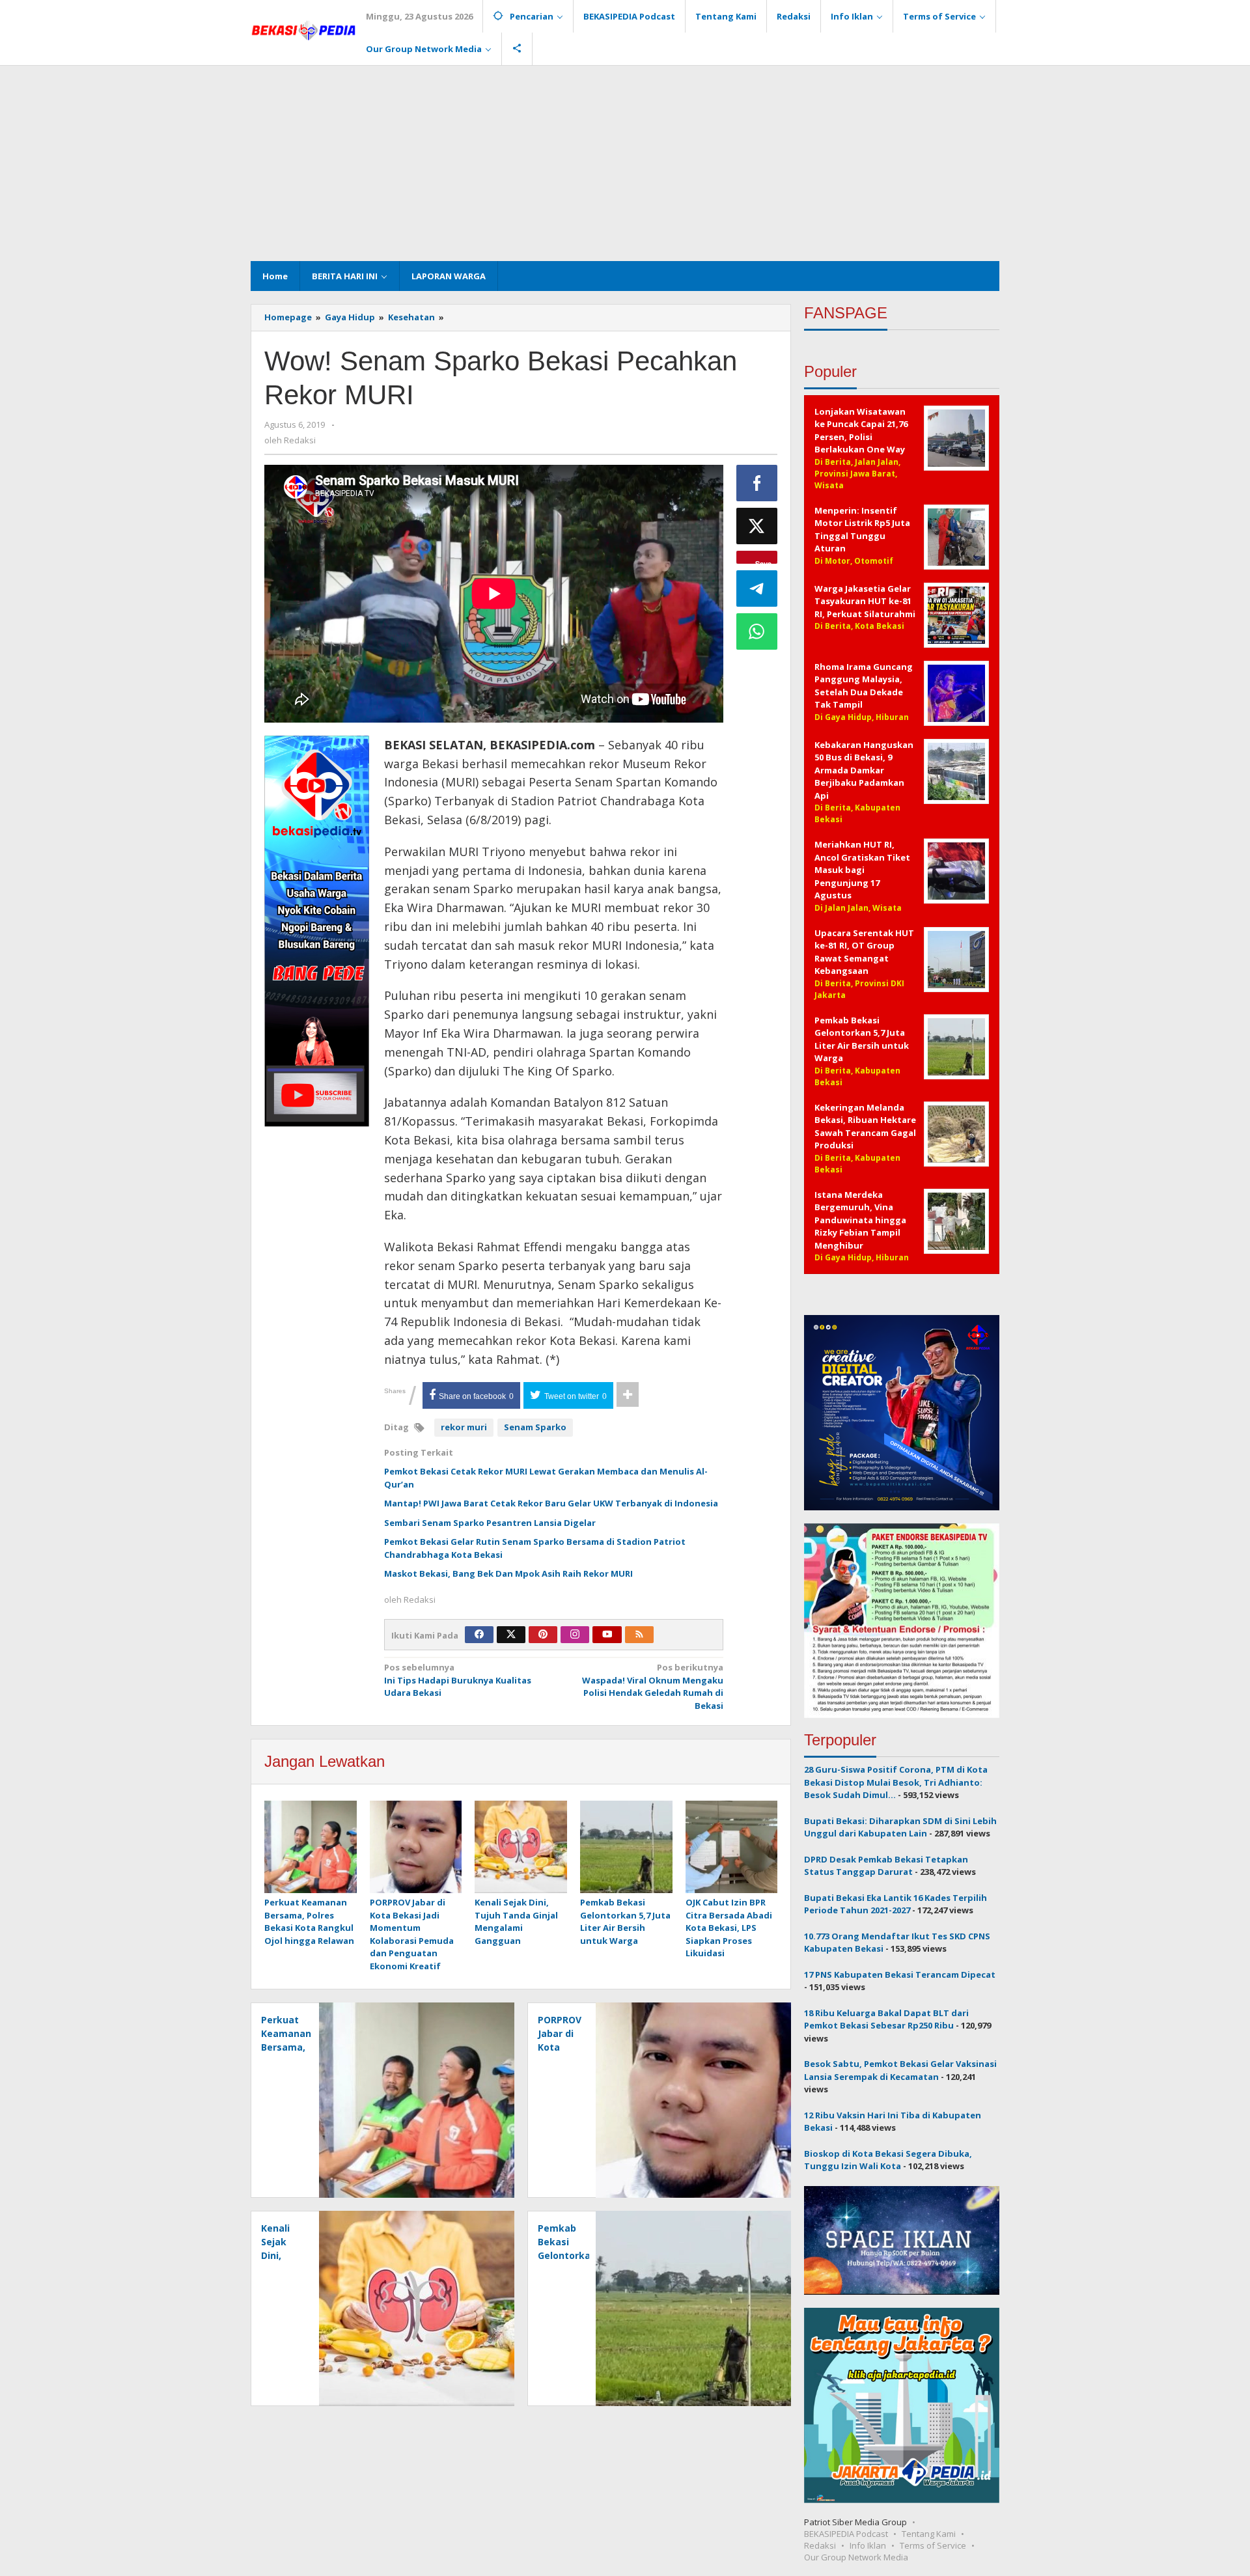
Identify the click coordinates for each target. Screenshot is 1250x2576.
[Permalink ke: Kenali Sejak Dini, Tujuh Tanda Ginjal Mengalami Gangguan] (521, 1848)
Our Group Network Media (856, 2557)
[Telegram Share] (757, 589)
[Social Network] (517, 49)
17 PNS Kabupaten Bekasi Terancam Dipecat (900, 1974)
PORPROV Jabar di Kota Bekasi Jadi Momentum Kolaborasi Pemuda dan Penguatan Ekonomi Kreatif (412, 1934)
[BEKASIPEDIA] (303, 29)
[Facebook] (479, 1635)
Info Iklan (868, 2545)
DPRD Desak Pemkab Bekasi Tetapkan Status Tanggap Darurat (886, 1866)
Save (763, 561)
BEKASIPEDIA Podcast (846, 2534)
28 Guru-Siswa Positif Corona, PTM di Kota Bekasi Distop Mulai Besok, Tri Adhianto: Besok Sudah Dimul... (896, 1782)
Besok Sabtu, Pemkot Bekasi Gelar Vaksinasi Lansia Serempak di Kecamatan (900, 2070)
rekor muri (464, 1427)
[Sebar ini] (757, 483)
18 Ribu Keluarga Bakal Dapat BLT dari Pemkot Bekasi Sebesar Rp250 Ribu (886, 2019)
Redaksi (820, 2545)
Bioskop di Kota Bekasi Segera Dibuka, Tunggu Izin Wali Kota (888, 2160)
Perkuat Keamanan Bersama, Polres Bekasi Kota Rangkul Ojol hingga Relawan (309, 1921)
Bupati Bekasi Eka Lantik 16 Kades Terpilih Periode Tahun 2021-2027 (896, 1904)
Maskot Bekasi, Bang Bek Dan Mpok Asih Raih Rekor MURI (508, 1573)
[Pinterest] (543, 1635)
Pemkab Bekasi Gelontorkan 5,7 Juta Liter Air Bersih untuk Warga (625, 1921)
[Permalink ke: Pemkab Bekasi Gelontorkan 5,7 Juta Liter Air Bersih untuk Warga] (626, 1848)
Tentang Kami (929, 2534)
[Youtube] (607, 1635)
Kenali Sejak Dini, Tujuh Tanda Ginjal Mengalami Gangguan (516, 1921)
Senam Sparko (535, 1427)
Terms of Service (933, 2545)
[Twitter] (511, 1635)
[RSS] (639, 1635)
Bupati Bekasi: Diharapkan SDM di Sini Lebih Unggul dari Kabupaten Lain (900, 1827)
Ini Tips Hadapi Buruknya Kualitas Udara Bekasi (458, 1680)
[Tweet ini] (757, 526)
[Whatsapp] (757, 631)
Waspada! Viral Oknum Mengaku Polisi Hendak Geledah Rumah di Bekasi (653, 1686)
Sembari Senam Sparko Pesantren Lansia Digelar (490, 1523)
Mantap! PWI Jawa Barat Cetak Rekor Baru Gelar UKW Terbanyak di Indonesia (551, 1503)
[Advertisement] (625, 163)
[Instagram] (575, 1635)
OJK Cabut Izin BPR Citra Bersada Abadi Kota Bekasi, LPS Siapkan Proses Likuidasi (729, 1928)
